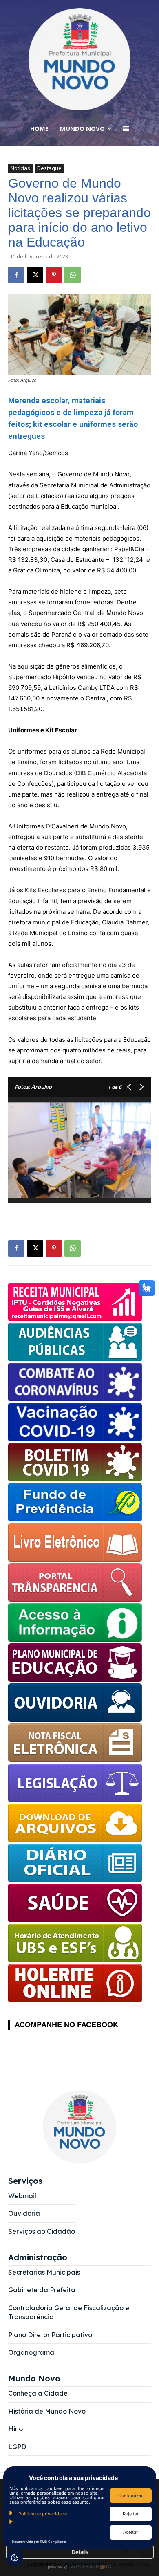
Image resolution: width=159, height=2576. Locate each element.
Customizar (130, 2495)
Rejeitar (131, 2514)
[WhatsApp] (73, 275)
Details (80, 2552)
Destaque (49, 168)
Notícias (20, 168)
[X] (35, 275)
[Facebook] (16, 275)
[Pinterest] (54, 275)
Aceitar (130, 2532)
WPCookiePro (82, 2567)
